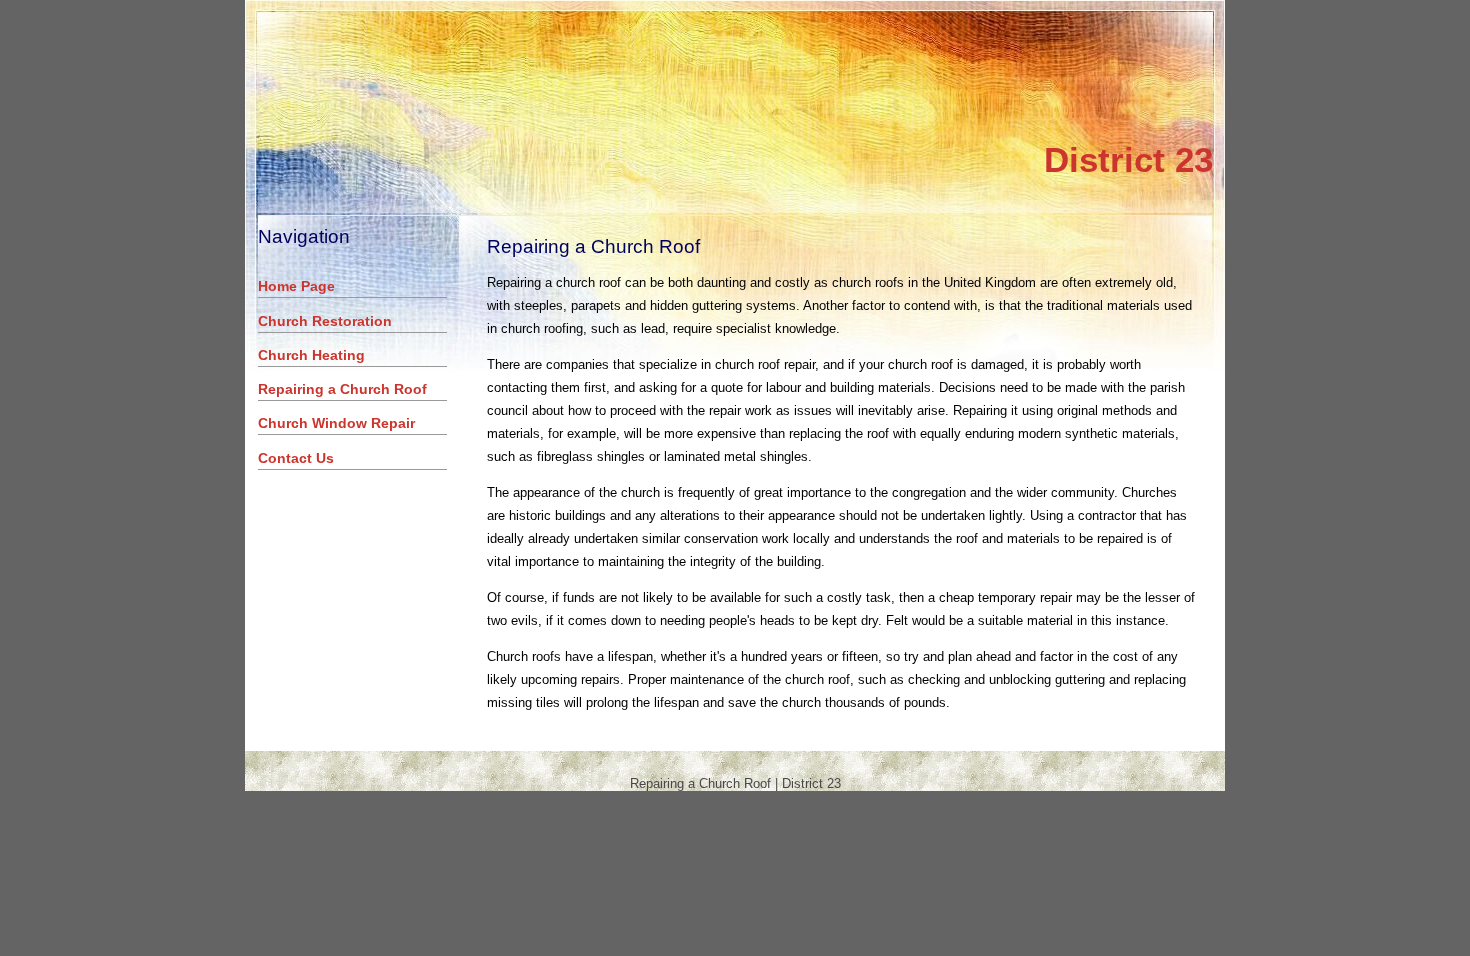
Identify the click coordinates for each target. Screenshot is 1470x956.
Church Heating (311, 355)
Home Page (296, 286)
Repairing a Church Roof (342, 389)
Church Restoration (325, 321)
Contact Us (296, 458)
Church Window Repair (336, 423)
